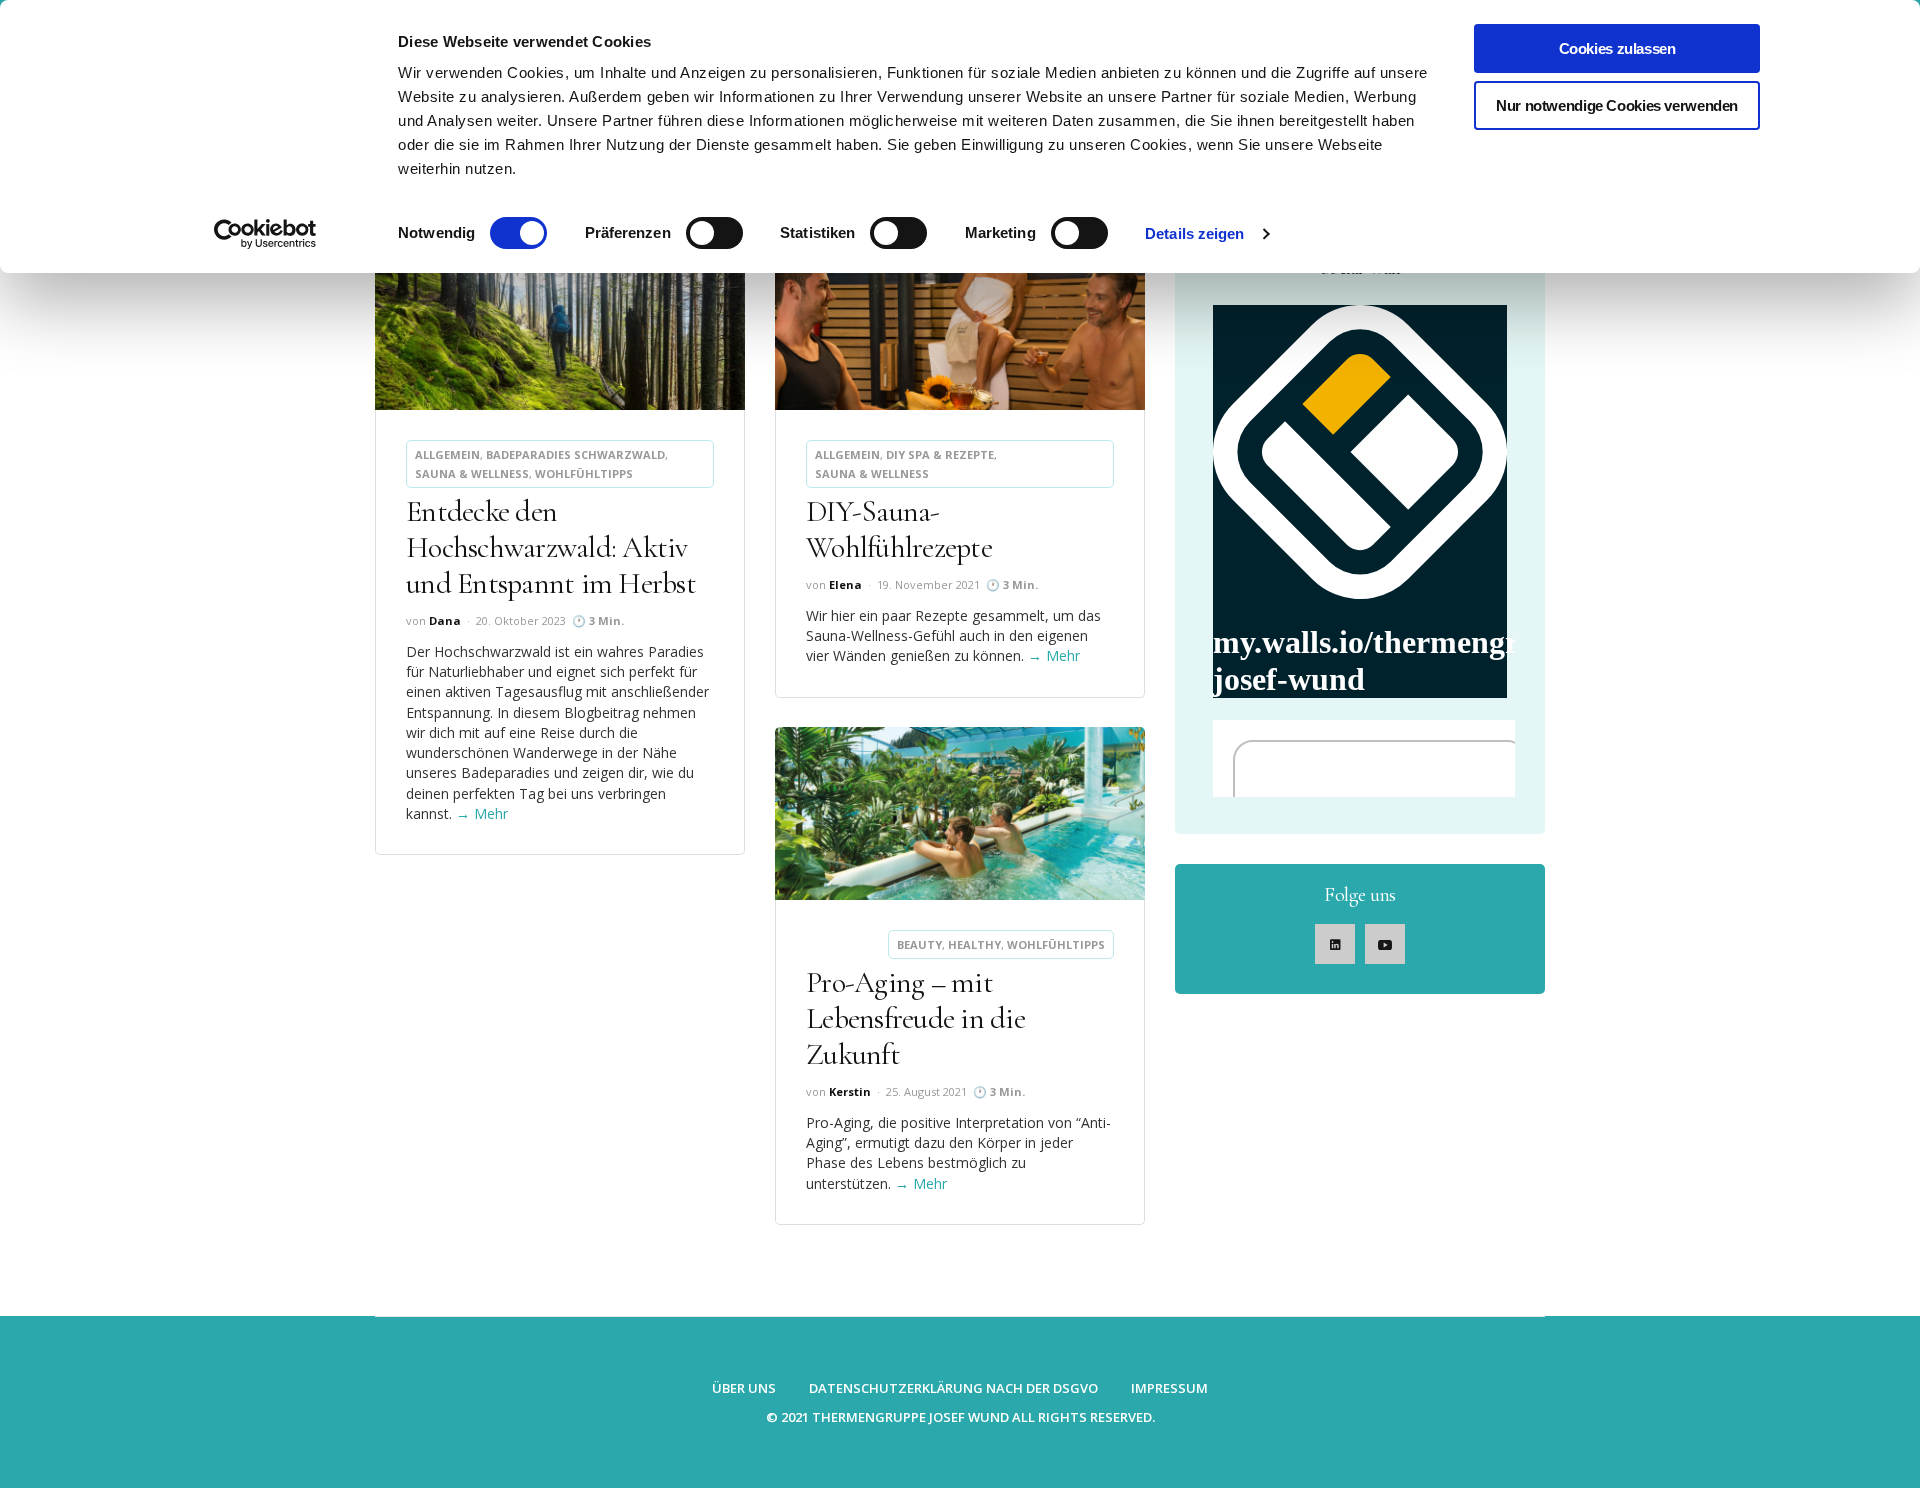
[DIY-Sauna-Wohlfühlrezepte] (960, 323)
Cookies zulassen (1617, 48)
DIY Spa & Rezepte (940, 454)
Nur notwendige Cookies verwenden (1617, 105)
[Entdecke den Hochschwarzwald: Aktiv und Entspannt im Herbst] (560, 323)
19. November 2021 (928, 584)
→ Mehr (482, 813)
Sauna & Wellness (472, 473)
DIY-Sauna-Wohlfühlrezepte (899, 529)
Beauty (919, 944)
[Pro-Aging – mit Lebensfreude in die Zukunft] (960, 813)
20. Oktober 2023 (521, 620)
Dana (445, 620)
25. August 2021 (926, 1091)
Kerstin (850, 1091)
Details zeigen (1194, 233)
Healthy (974, 944)
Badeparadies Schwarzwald (575, 454)
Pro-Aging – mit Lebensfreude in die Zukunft (915, 1018)
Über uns (744, 1388)
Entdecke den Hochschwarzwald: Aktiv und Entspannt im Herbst (551, 547)
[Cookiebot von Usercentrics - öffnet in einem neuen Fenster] (265, 234)
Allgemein (447, 454)
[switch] (714, 233)
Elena (845, 584)
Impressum (1169, 1388)
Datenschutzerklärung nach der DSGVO (953, 1388)
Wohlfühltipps (584, 473)
